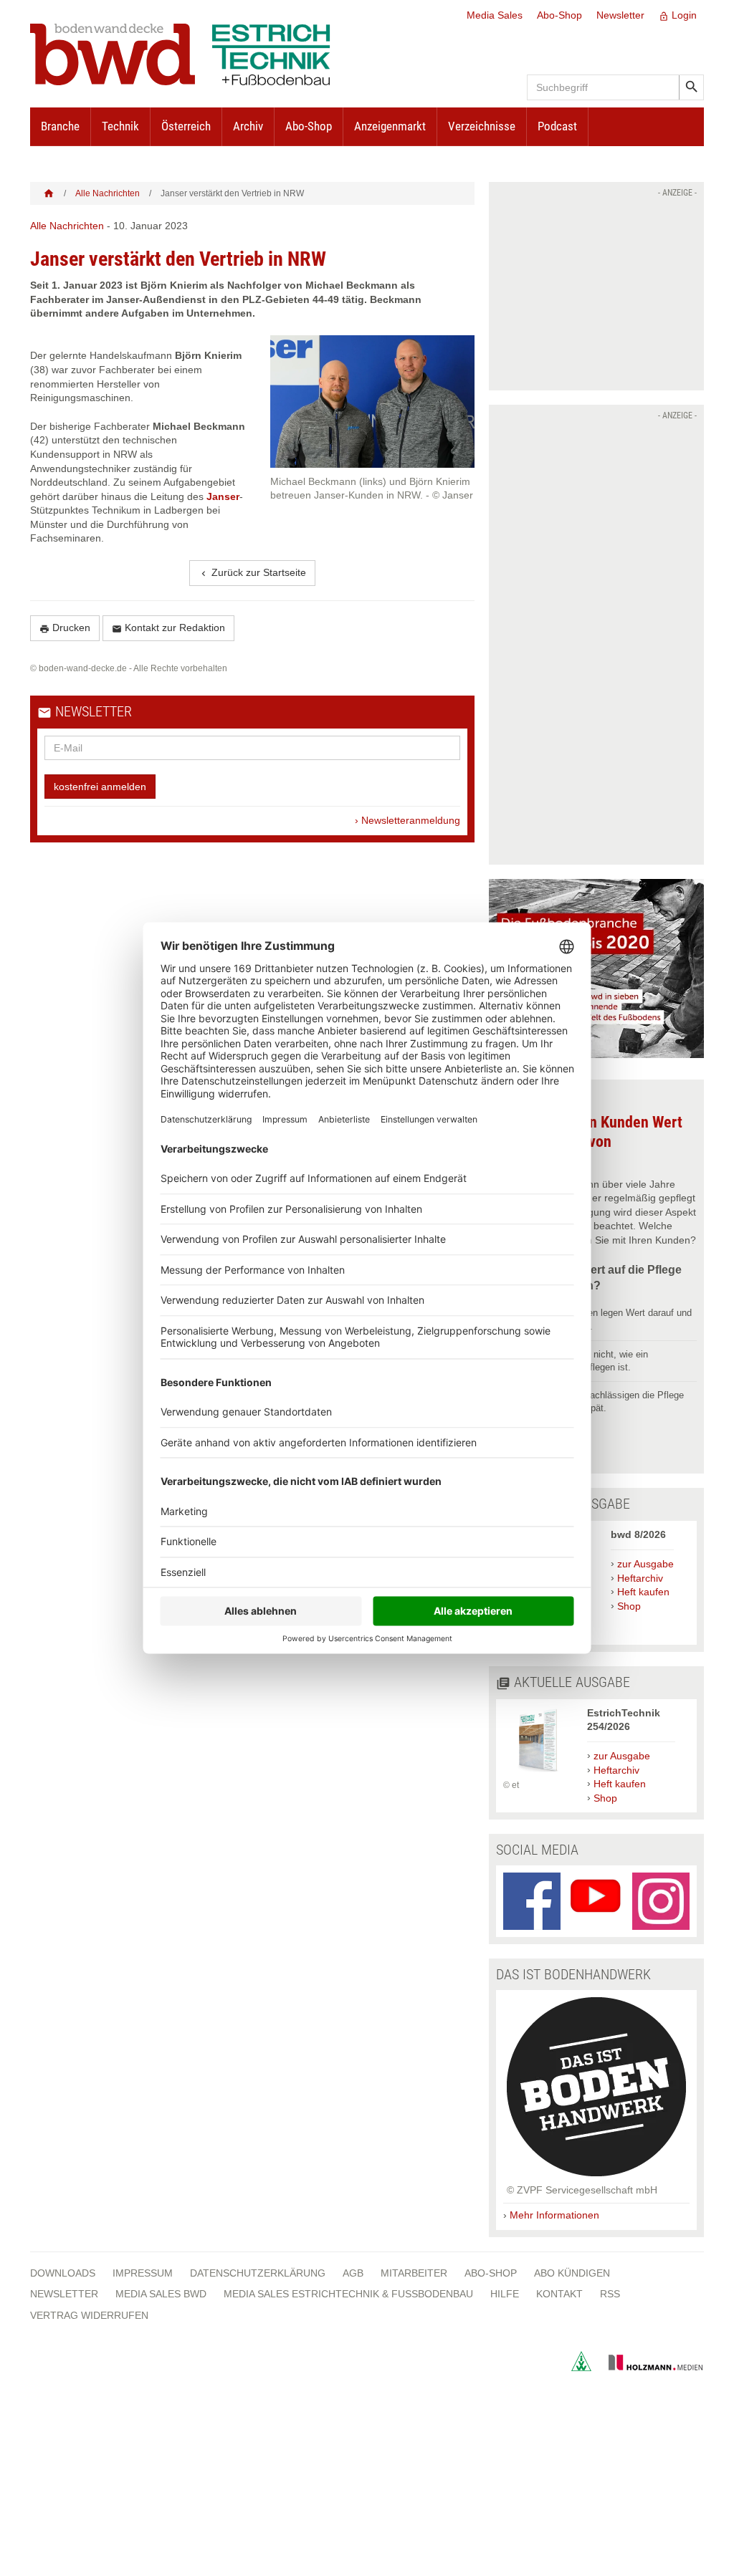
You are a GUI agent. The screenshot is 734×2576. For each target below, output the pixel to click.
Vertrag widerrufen (89, 2315)
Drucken (65, 628)
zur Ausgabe (645, 1564)
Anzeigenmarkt (390, 126)
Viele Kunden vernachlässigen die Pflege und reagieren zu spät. (599, 1402)
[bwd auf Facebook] (532, 1901)
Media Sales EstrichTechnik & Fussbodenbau (348, 2294)
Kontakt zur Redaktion (168, 628)
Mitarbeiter (414, 2273)
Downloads (63, 2273)
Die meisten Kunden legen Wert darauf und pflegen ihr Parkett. (603, 1319)
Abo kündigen (572, 2273)
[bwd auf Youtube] (596, 1901)
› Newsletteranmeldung (407, 820)
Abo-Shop (559, 15)
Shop (629, 1606)
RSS (610, 2294)
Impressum (143, 2273)
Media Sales (495, 15)
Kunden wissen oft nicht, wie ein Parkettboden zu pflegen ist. (581, 1361)
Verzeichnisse (482, 126)
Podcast (557, 126)
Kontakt (559, 2294)
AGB (353, 2273)
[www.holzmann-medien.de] (649, 2368)
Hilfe (505, 2294)
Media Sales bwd (161, 2294)
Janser (223, 496)
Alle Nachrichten (108, 193)
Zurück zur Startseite (252, 573)
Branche (60, 126)
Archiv (248, 126)
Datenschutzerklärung (258, 2273)
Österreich (186, 126)
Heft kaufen (643, 1592)
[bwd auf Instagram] (661, 1901)
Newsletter (620, 15)
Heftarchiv (640, 1578)
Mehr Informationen (554, 2215)
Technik (120, 126)
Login (678, 15)
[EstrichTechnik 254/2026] (538, 1772)
